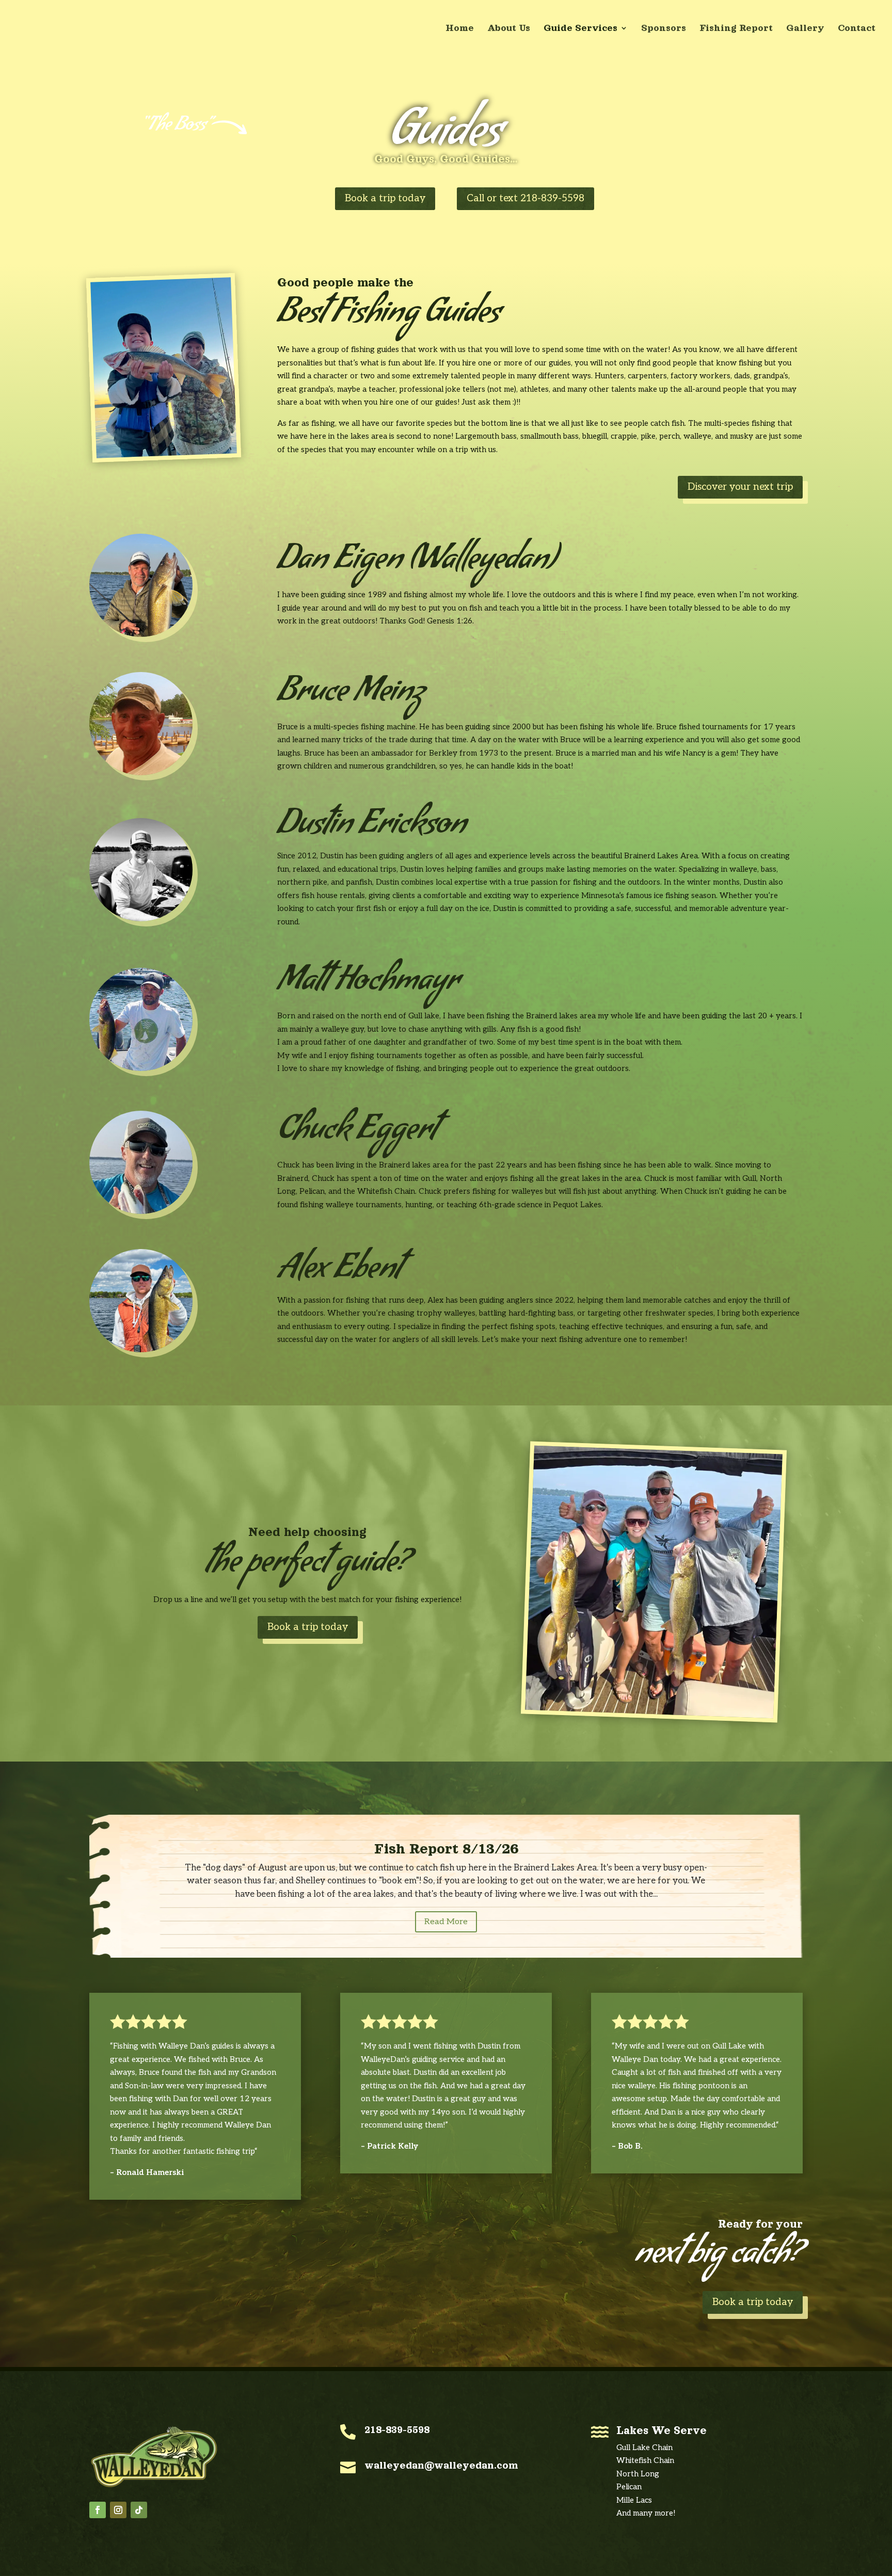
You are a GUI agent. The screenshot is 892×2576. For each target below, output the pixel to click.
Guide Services (580, 29)
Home (460, 29)
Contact (857, 29)
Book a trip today (385, 198)
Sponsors (664, 29)
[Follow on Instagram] (118, 2510)
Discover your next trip (740, 487)
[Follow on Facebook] (98, 2510)
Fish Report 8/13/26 (446, 1849)
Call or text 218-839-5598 (525, 198)
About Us (509, 29)
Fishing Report (736, 29)
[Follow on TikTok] (139, 2510)
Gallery (805, 29)
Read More (446, 1922)
